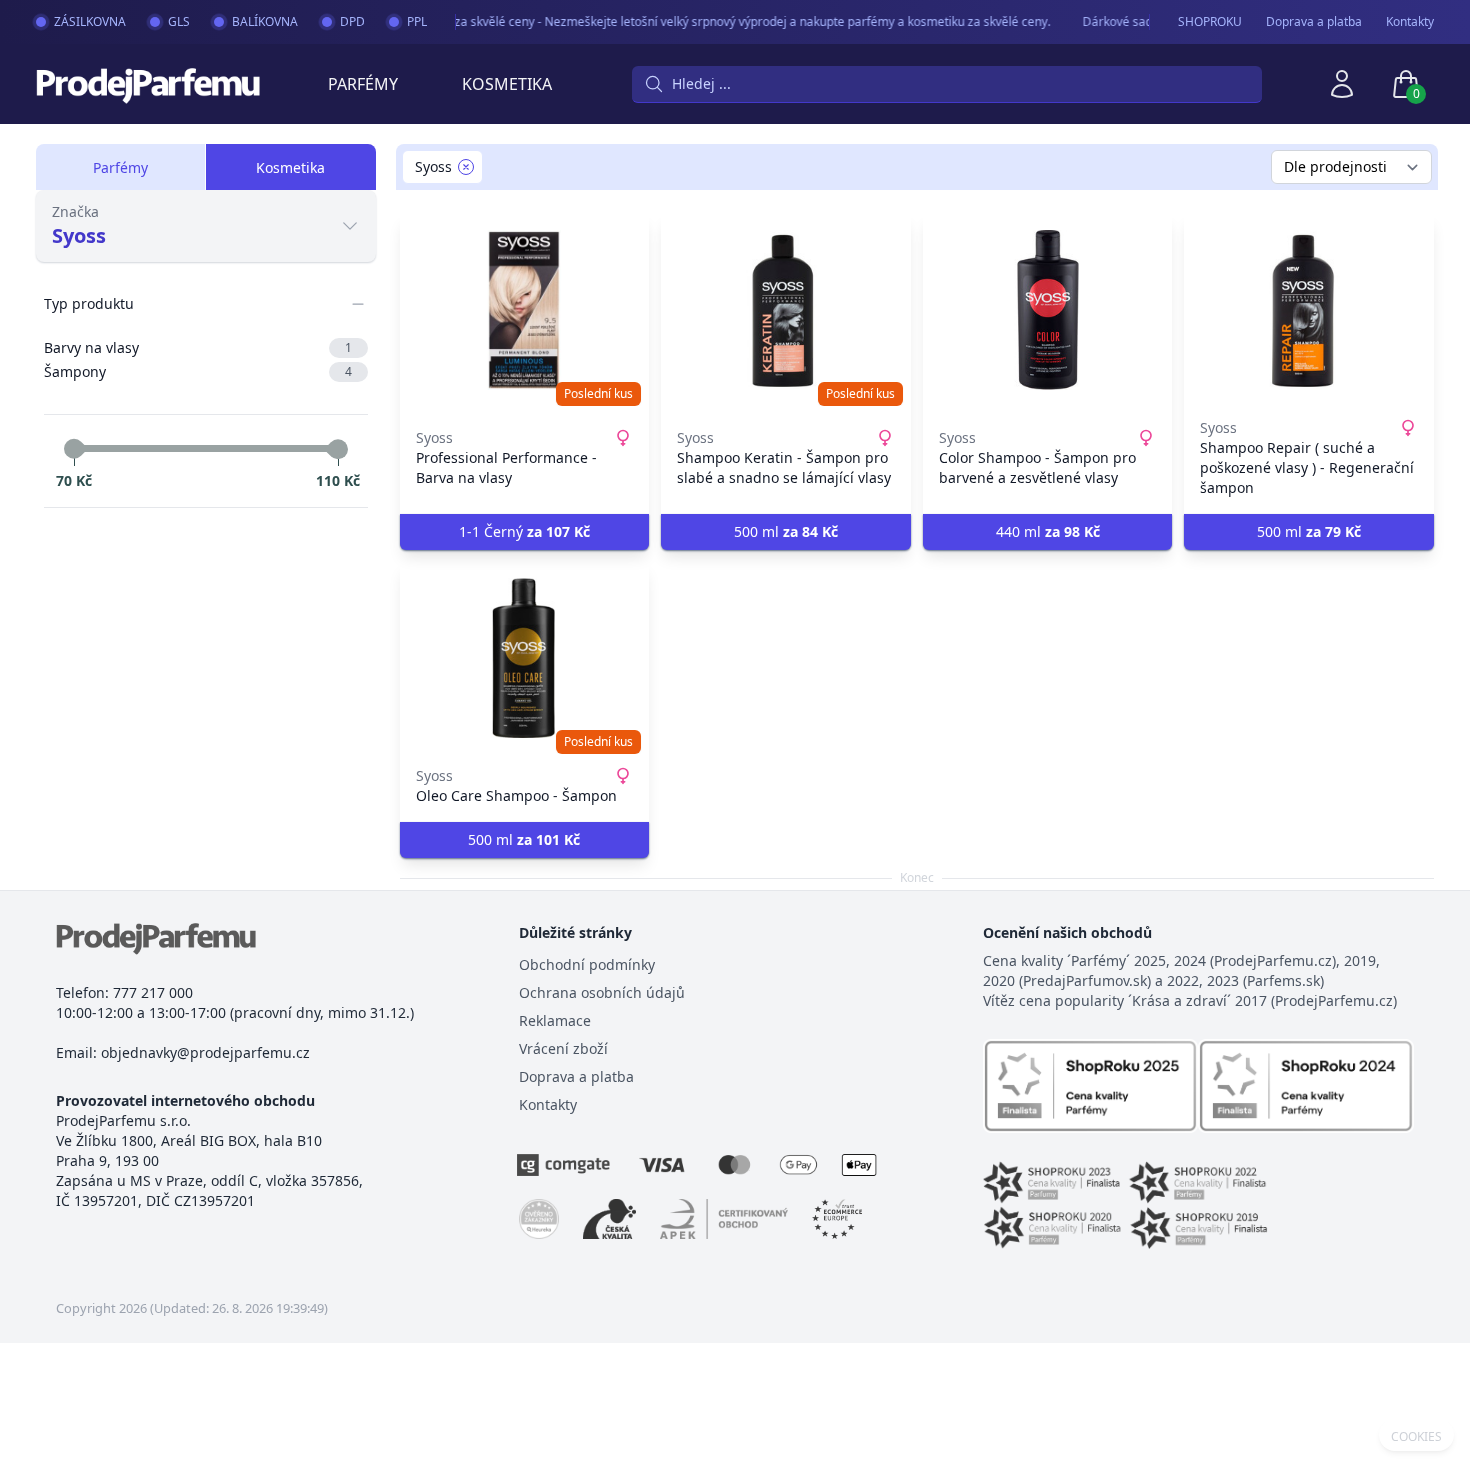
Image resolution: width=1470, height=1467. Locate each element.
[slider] (74, 449)
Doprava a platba (1314, 22)
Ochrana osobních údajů (602, 992)
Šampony (198, 371)
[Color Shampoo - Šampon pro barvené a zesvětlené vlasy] (1048, 310)
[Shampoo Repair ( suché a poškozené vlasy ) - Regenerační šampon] (1309, 310)
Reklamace (555, 1020)
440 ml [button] (1048, 531)
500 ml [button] (786, 531)
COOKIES (1416, 1437)
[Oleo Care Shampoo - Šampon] (525, 658)
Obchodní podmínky (587, 964)
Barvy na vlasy (198, 347)
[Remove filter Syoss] (466, 167)
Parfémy (363, 84)
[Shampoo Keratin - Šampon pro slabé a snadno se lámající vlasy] (786, 310)
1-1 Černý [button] (524, 531)
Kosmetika (507, 84)
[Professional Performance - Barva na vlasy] (525, 310)
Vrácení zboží (563, 1048)
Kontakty (1410, 22)
